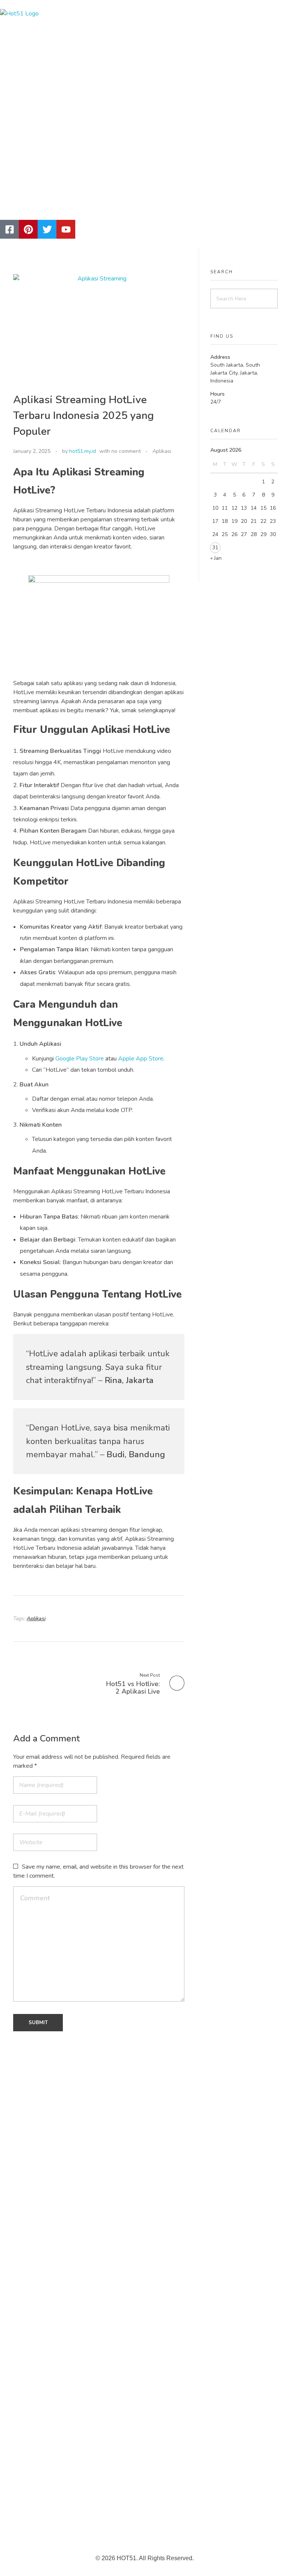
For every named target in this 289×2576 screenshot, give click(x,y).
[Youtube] (66, 229)
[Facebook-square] (9, 229)
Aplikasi (162, 451)
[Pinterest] (28, 229)
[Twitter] (47, 229)
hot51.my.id (83, 451)
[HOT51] (96, 105)
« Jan (216, 558)
